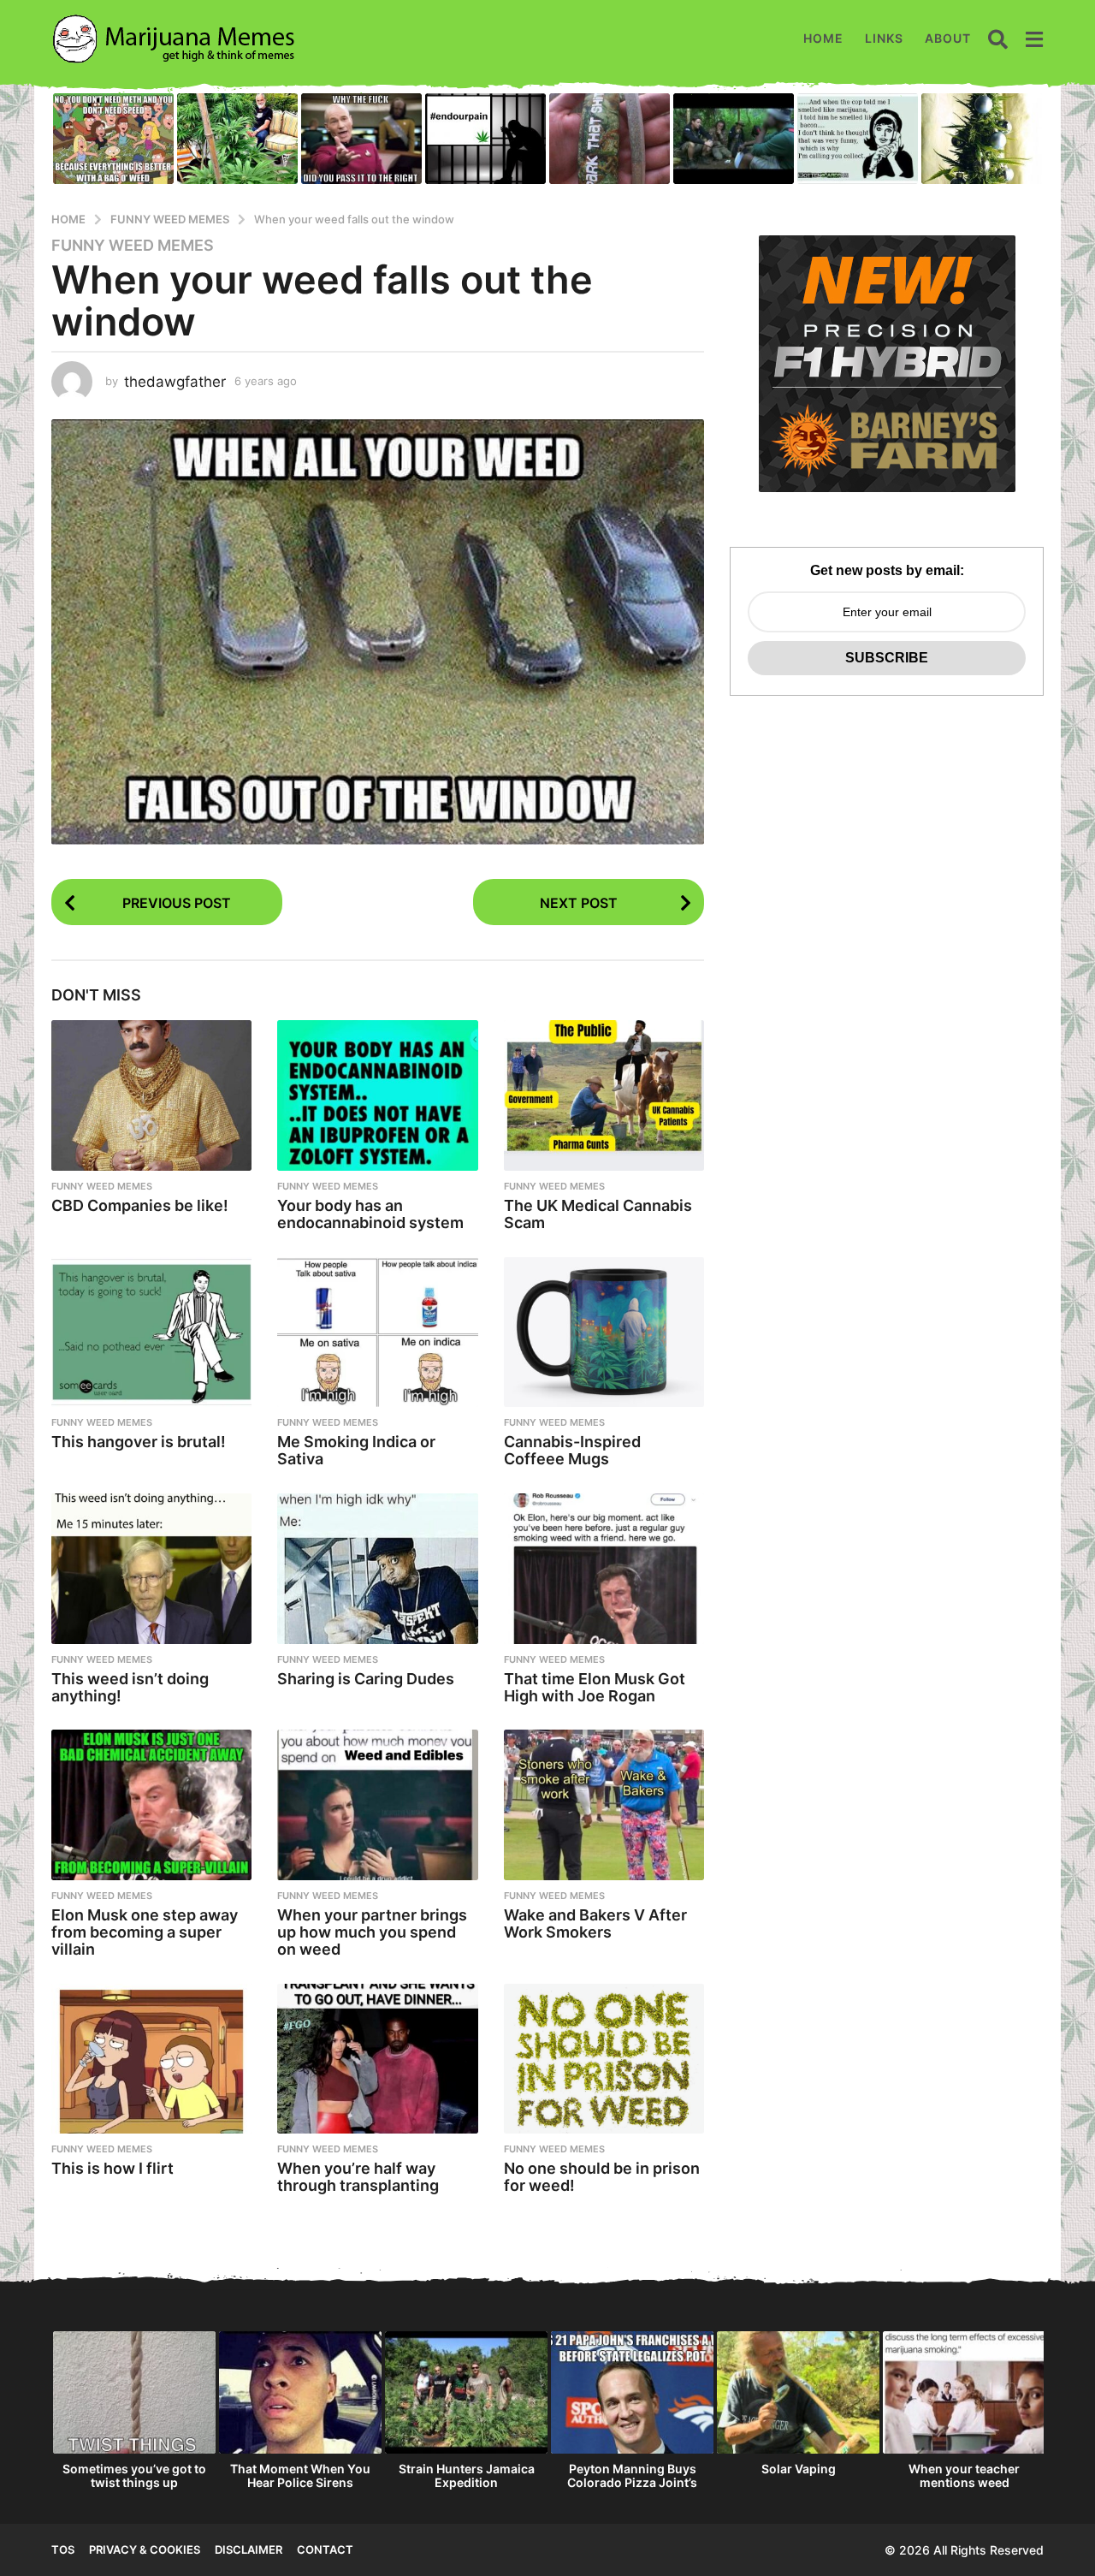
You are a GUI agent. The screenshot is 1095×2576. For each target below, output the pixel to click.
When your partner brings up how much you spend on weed (372, 1932)
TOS (63, 2549)
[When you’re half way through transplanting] (377, 2059)
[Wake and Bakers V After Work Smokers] (604, 1805)
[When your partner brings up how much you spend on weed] (377, 1805)
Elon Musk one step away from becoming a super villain (145, 1932)
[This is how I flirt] (151, 2059)
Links (884, 38)
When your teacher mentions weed (964, 2475)
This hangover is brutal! (139, 1442)
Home (823, 38)
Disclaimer (249, 2549)
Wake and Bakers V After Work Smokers (595, 1923)
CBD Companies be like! (140, 1205)
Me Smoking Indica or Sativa (356, 1450)
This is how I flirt (112, 2168)
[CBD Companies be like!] (151, 1095)
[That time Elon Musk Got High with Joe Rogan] (604, 1569)
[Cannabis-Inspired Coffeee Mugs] (604, 1333)
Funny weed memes (133, 246)
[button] (998, 39)
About (948, 38)
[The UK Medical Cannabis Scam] (604, 1095)
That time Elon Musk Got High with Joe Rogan (595, 1687)
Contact (325, 2549)
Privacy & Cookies (145, 2549)
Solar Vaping (799, 2469)
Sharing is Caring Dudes (366, 1679)
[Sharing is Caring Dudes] (377, 1569)
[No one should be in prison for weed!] (604, 2059)
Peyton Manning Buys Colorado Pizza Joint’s (632, 2475)
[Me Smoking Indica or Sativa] (377, 1333)
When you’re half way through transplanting (358, 2177)
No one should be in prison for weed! (602, 2177)
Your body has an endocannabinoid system (370, 1214)
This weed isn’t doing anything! (130, 1687)
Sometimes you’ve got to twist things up (134, 2475)
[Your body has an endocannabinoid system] (377, 1095)
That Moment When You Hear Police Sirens (300, 2475)
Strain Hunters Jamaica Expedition (467, 2475)
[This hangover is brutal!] (151, 1333)
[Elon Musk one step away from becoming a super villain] (151, 1805)
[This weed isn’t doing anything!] (151, 1569)
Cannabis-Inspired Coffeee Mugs (572, 1450)
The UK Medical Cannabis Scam (598, 1214)
